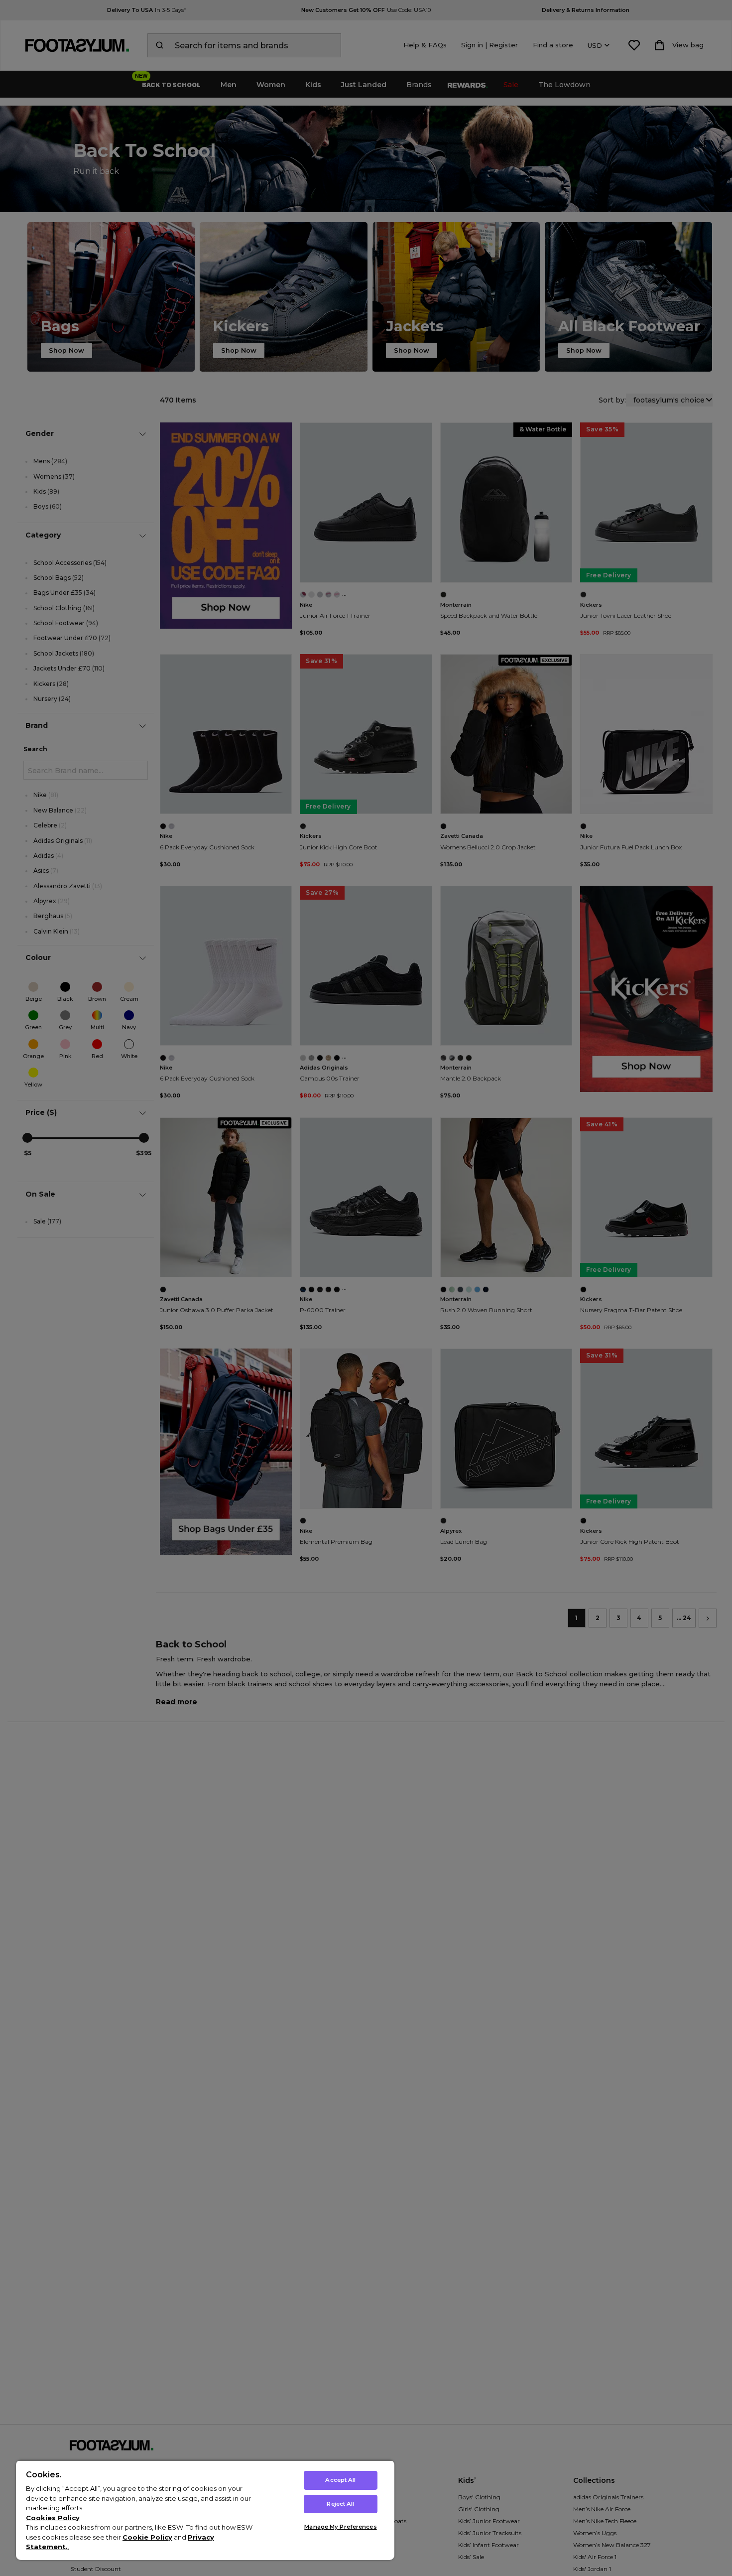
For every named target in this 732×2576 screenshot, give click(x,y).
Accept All (340, 2480)
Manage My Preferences (340, 2527)
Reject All (340, 2504)
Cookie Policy (147, 2537)
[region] (205, 2510)
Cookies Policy (53, 2518)
